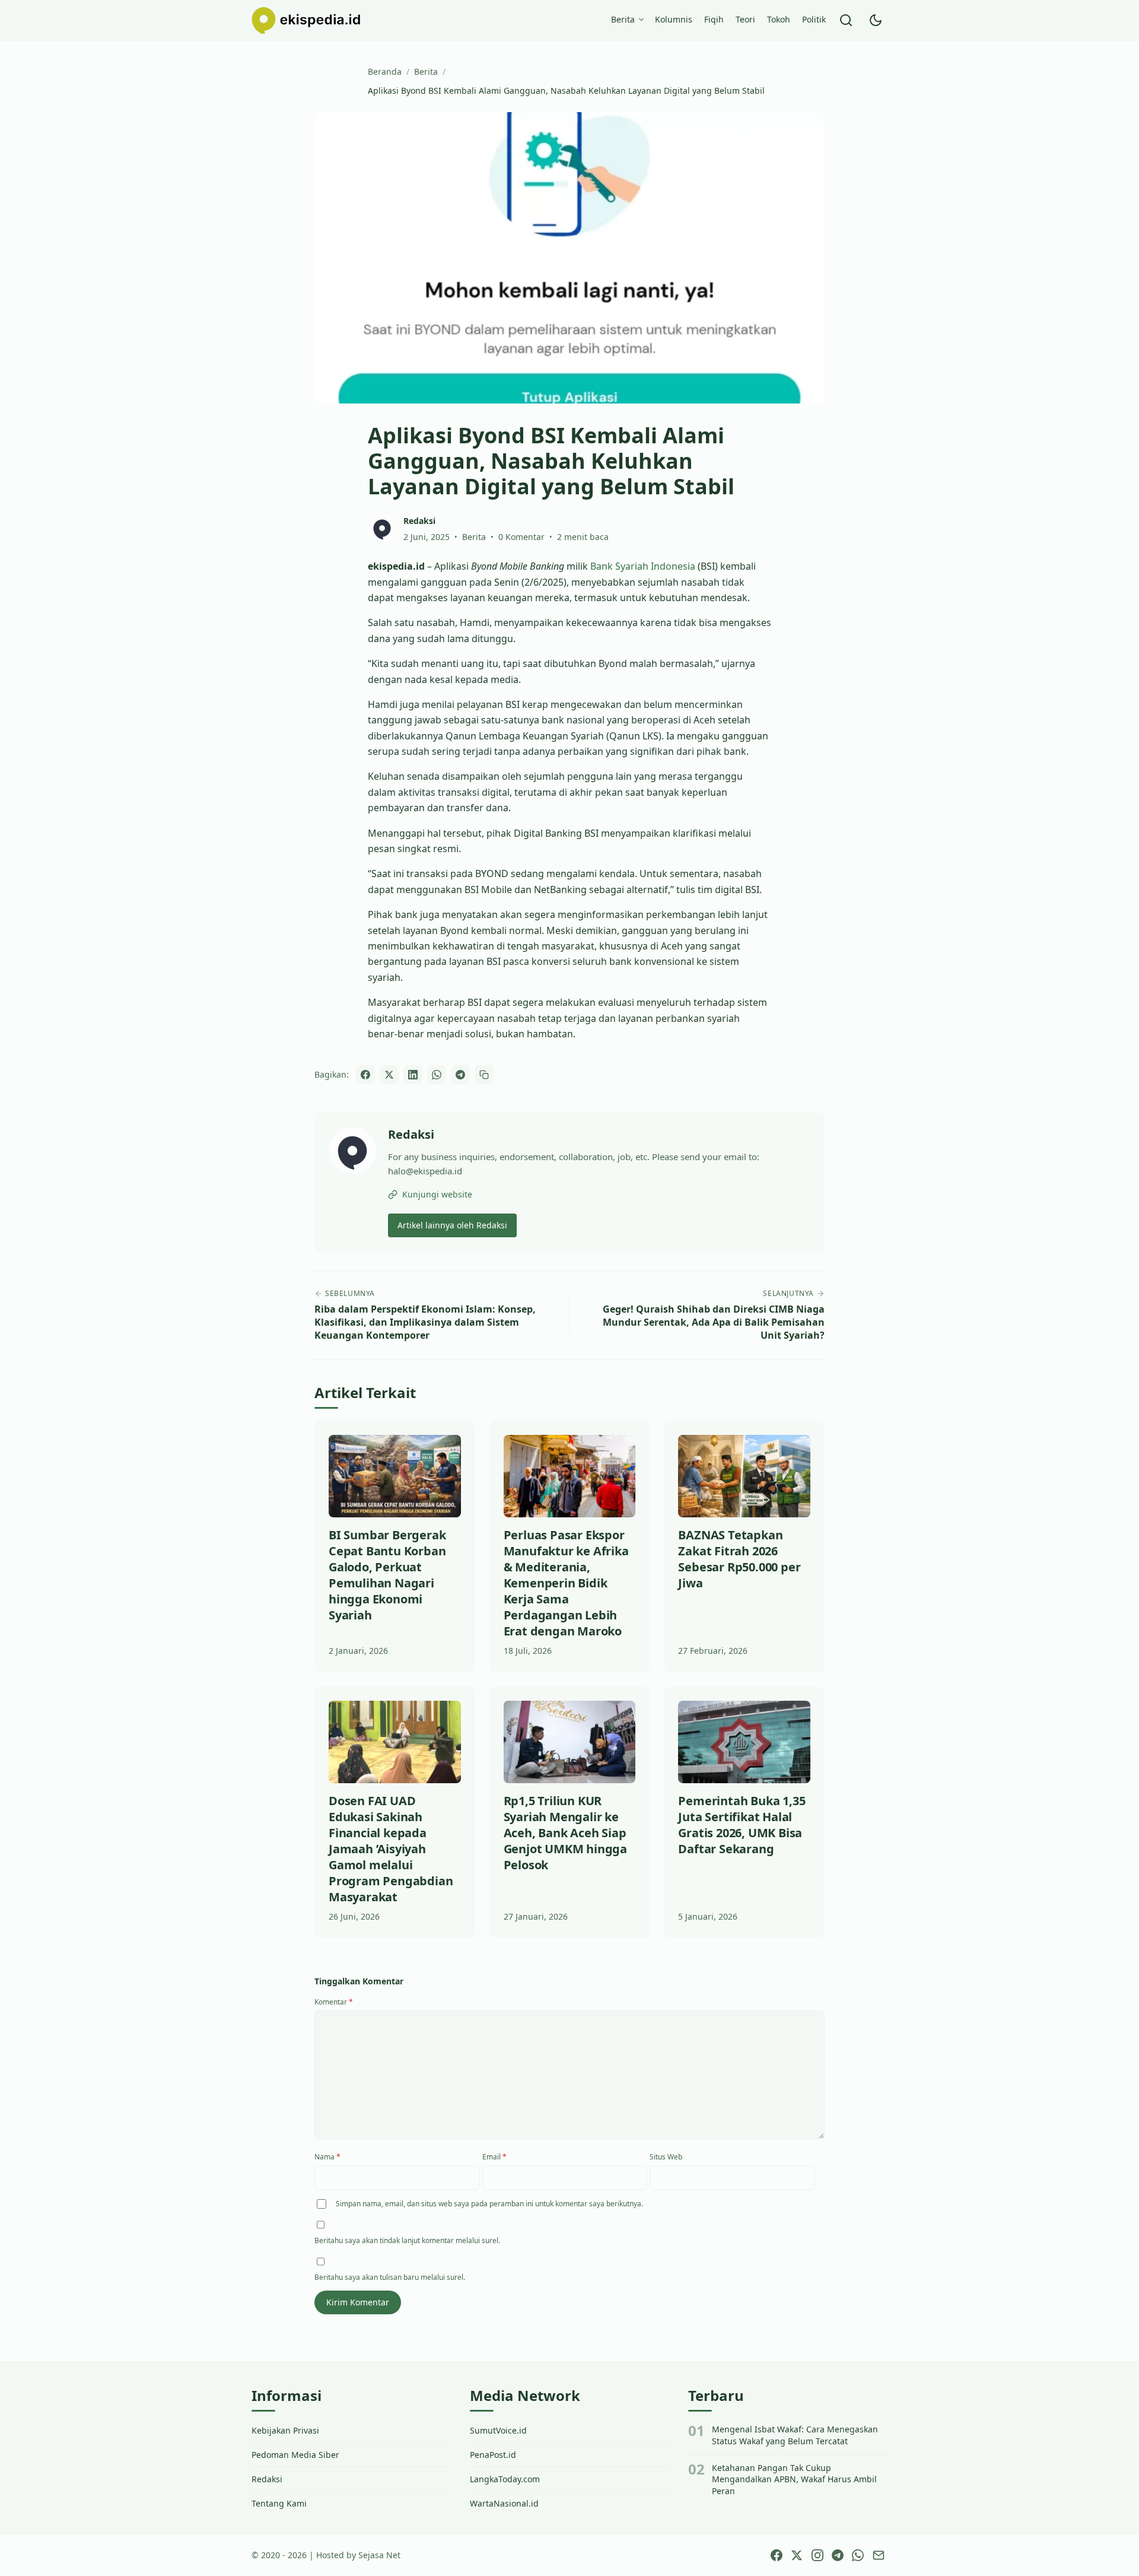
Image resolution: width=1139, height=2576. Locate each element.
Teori (745, 19)
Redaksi (411, 1134)
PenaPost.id (493, 2455)
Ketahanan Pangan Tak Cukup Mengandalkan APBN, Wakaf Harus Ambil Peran (794, 2479)
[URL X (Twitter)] (797, 2555)
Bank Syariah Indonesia (643, 566)
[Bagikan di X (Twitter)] (389, 1075)
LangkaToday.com (505, 2479)
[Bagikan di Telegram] (460, 1075)
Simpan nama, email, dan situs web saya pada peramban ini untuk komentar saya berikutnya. (489, 2204)
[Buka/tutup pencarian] (846, 20)
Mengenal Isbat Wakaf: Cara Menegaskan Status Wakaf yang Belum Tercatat (795, 2435)
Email (494, 2157)
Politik (814, 19)
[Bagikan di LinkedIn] (413, 1075)
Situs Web (666, 2157)
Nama (327, 2157)
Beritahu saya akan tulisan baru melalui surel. (390, 2277)
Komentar (334, 2002)
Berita (623, 19)
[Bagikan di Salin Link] (484, 1075)
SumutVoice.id (498, 2430)
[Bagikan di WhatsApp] (437, 1075)
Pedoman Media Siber (295, 2455)
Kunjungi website (437, 1194)
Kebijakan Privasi (285, 2430)
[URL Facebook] (777, 2555)
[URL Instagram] (817, 2555)
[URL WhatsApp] (858, 2555)
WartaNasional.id (504, 2503)
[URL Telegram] (838, 2555)
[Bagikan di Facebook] (365, 1075)
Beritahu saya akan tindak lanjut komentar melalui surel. (407, 2240)
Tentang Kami (279, 2503)
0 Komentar (521, 537)
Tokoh (779, 19)
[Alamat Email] (879, 2555)
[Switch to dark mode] (876, 20)
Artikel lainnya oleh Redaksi (452, 1225)
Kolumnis (674, 19)
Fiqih (714, 19)
